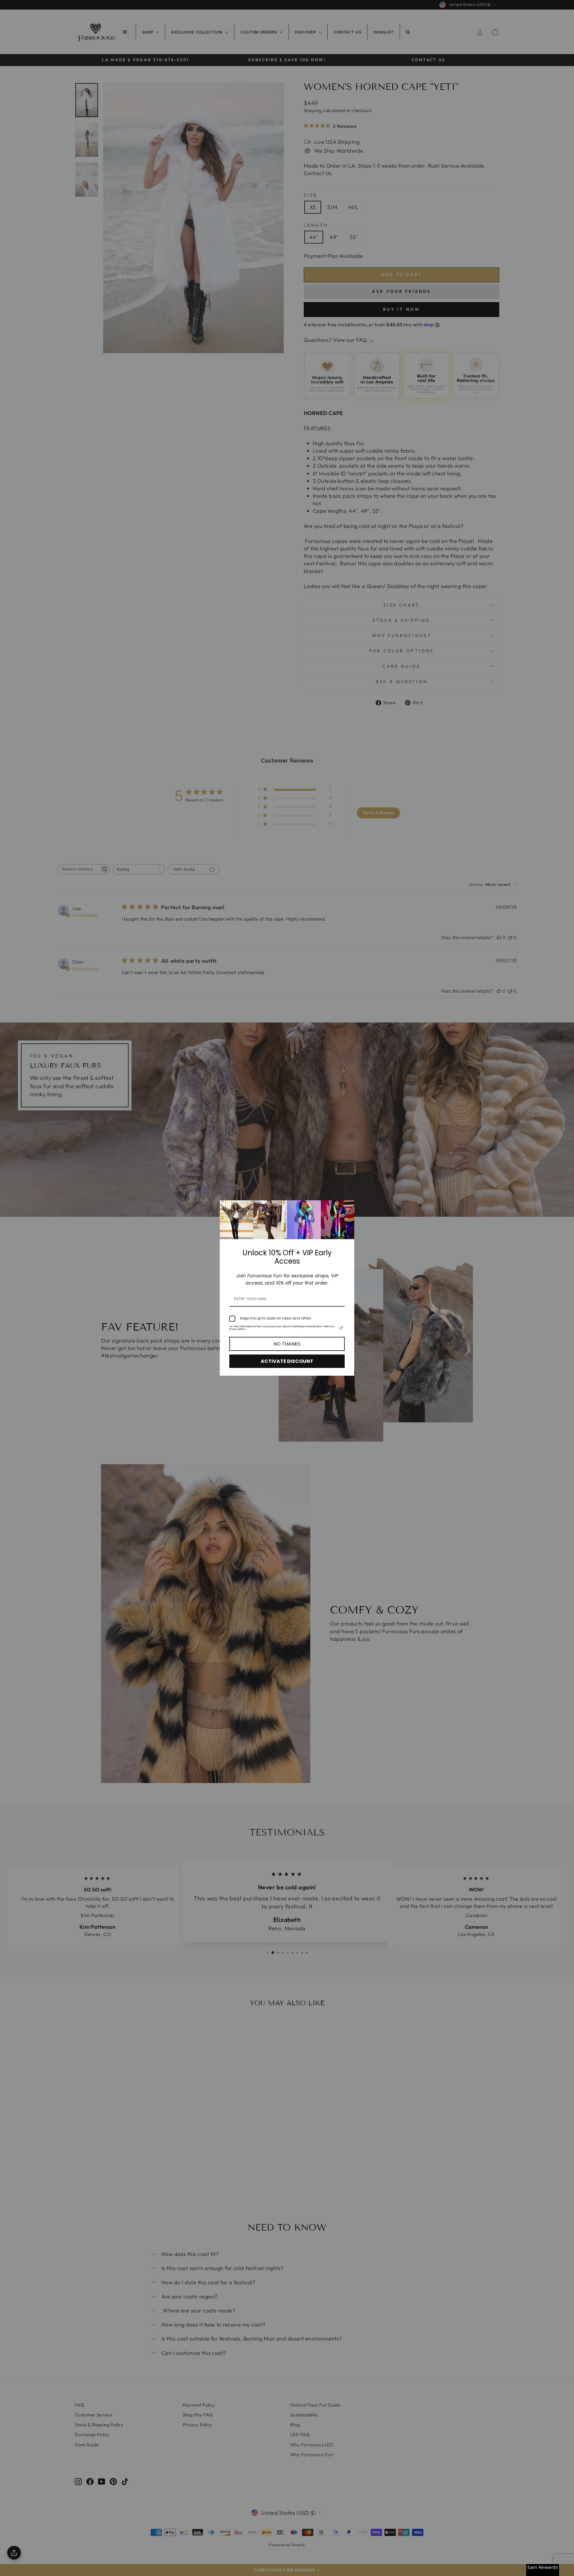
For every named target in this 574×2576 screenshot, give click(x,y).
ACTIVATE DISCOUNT (287, 1361)
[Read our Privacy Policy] (341, 1328)
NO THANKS (287, 1344)
